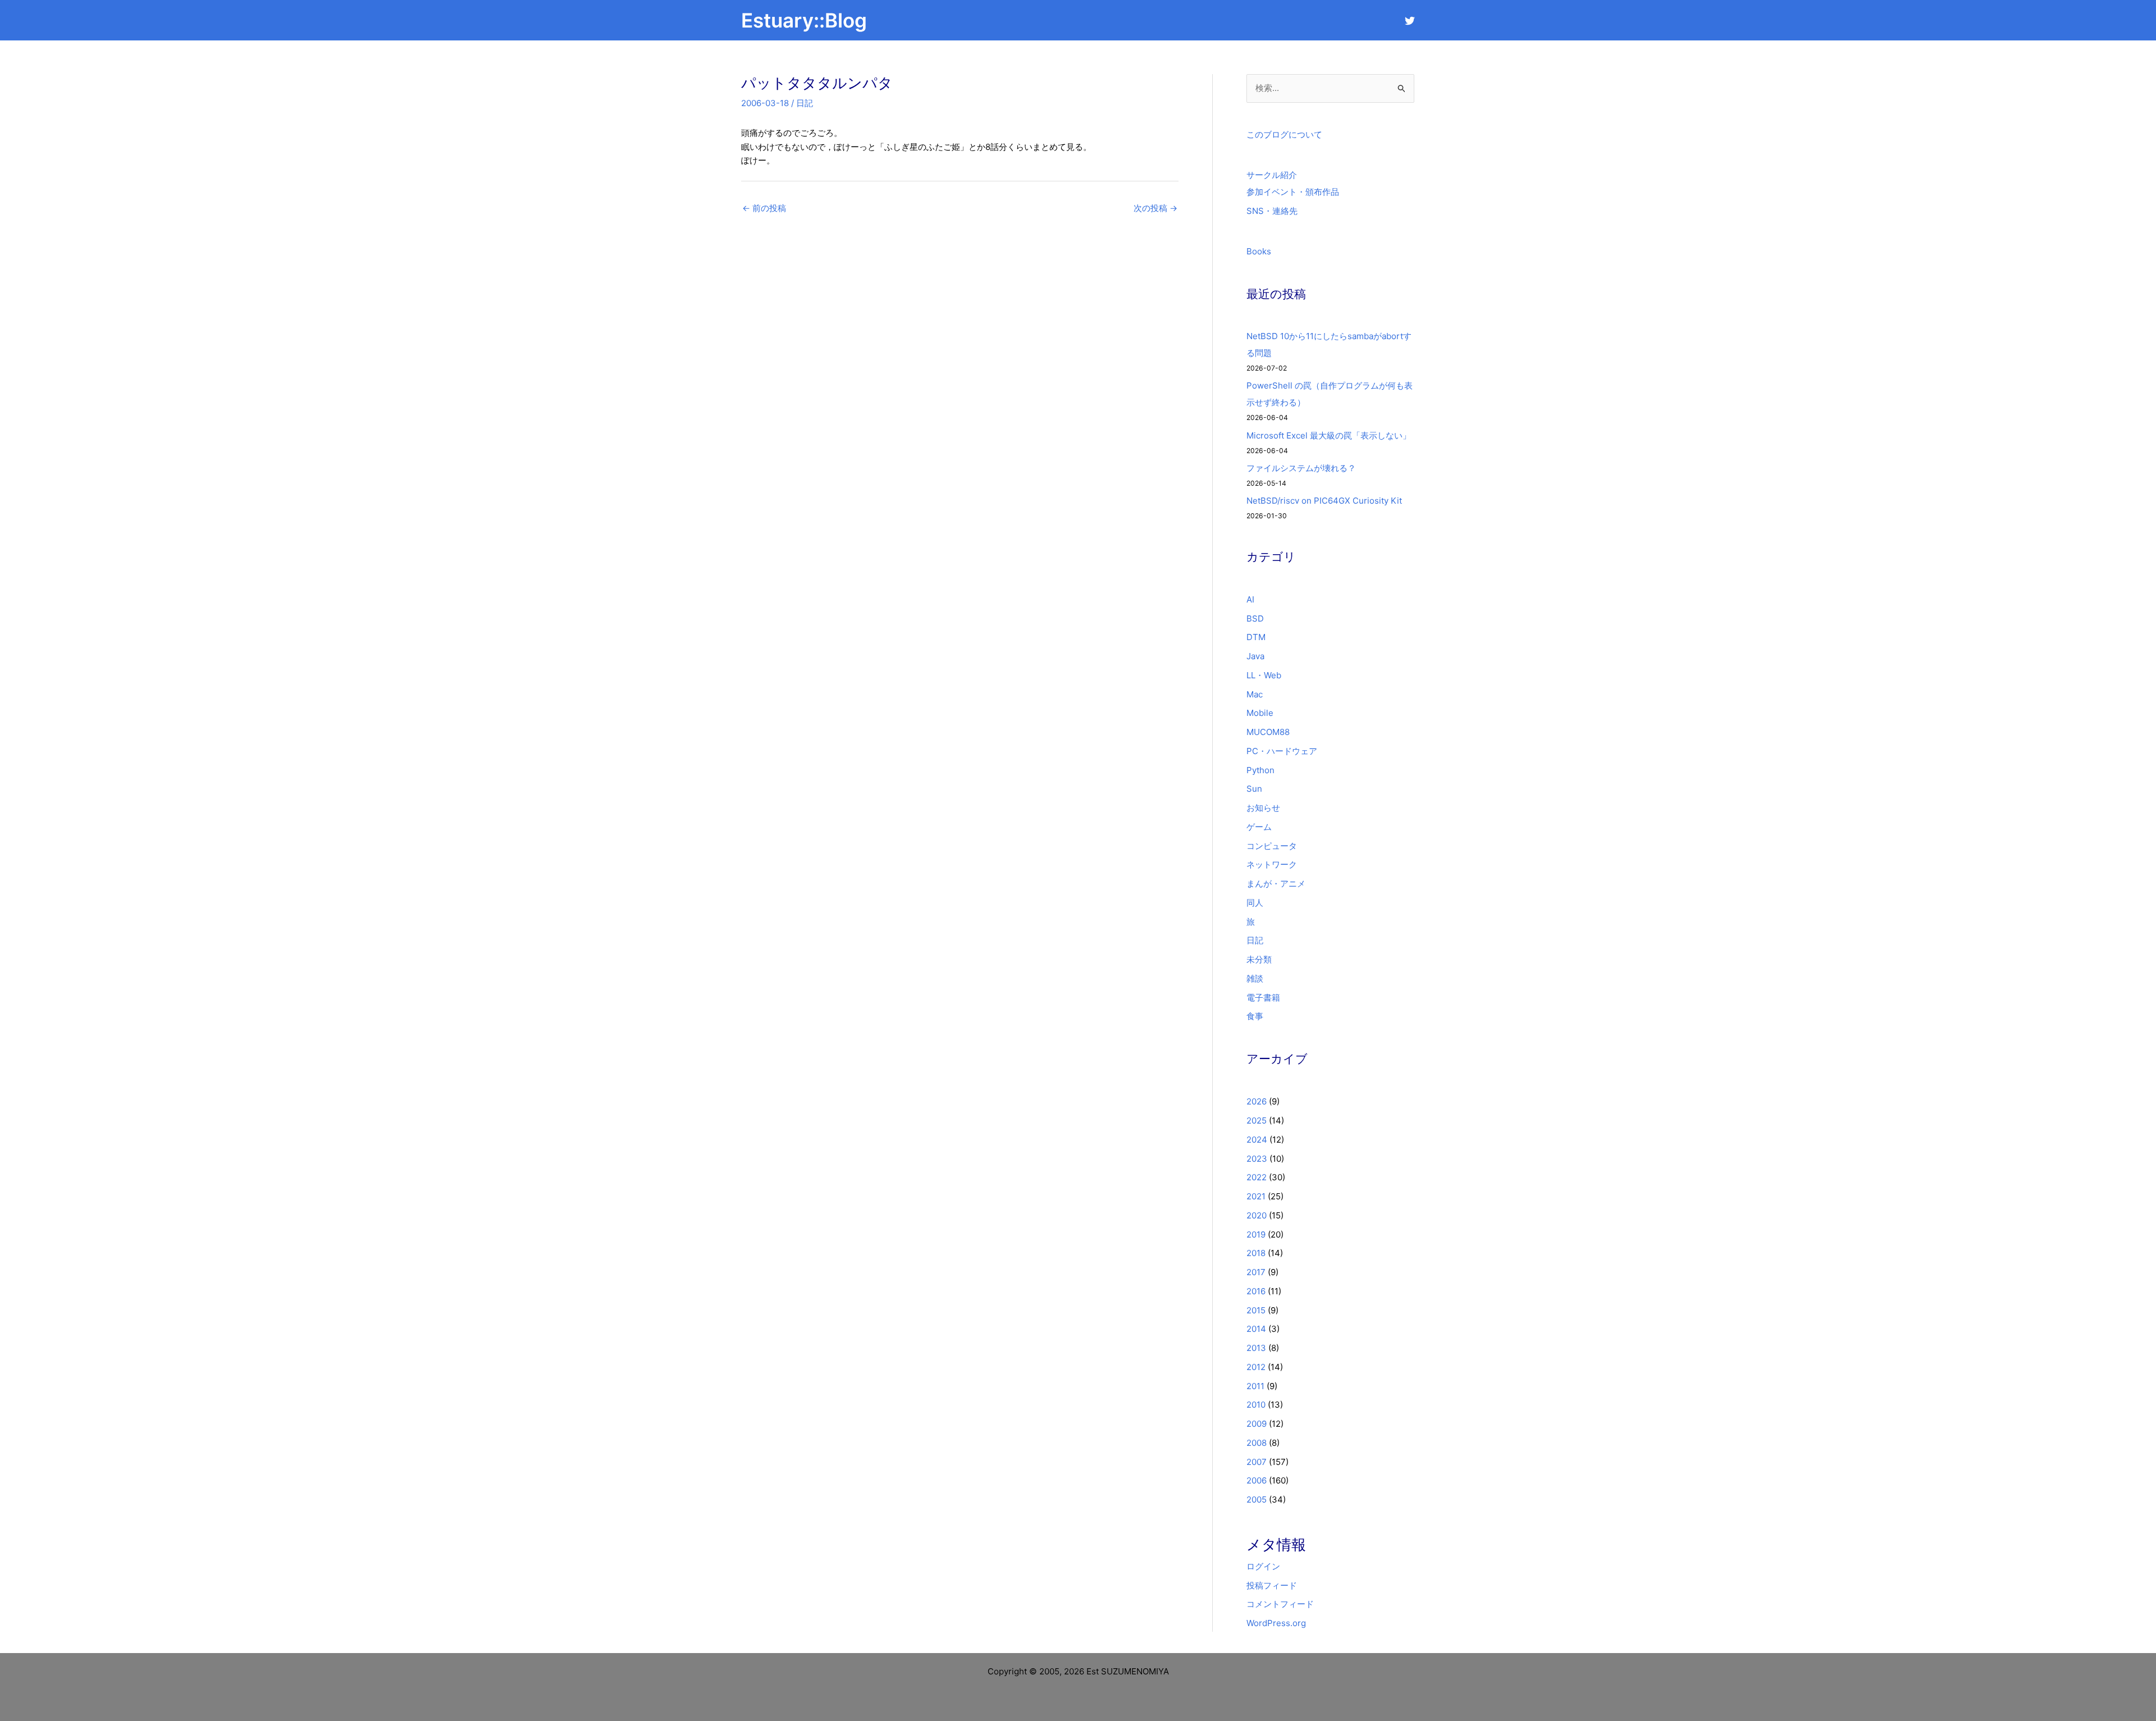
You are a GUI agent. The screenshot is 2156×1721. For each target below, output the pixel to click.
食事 (1255, 1016)
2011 (1255, 1386)
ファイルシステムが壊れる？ (1301, 468)
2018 (1256, 1253)
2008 (1257, 1443)
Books (1259, 251)
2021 (1256, 1196)
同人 (1255, 903)
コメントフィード (1280, 1604)
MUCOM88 (1268, 732)
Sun (1254, 789)
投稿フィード (1272, 1585)
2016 (1256, 1291)
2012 (1256, 1367)
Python (1260, 770)
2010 (1256, 1405)
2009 (1257, 1424)
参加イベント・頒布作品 (1293, 192)
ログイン (1263, 1566)
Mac (1255, 694)
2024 (1257, 1140)
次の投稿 (1155, 208)
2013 (1256, 1348)
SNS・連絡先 (1272, 211)
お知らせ (1263, 808)
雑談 (1255, 978)
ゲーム (1259, 827)
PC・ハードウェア (1282, 751)
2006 (1257, 1480)
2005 (1257, 1499)
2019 (1256, 1234)
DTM (1256, 637)
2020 (1257, 1215)
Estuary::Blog (804, 20)
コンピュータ (1272, 846)
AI (1250, 599)
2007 (1257, 1462)
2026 (1257, 1101)
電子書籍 (1263, 998)
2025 (1257, 1120)
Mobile (1260, 713)
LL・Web (1264, 675)
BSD (1255, 618)
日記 (805, 103)
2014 (1256, 1329)
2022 (1257, 1177)
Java (1255, 656)
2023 (1257, 1159)
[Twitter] (1410, 21)
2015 (1256, 1310)
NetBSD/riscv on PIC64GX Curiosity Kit (1324, 501)
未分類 (1259, 959)
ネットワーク (1272, 864)
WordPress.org (1276, 1623)
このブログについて (1284, 134)
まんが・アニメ (1276, 884)
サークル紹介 (1272, 175)
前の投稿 (764, 208)
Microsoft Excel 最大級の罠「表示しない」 (1329, 435)
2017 (1256, 1272)
